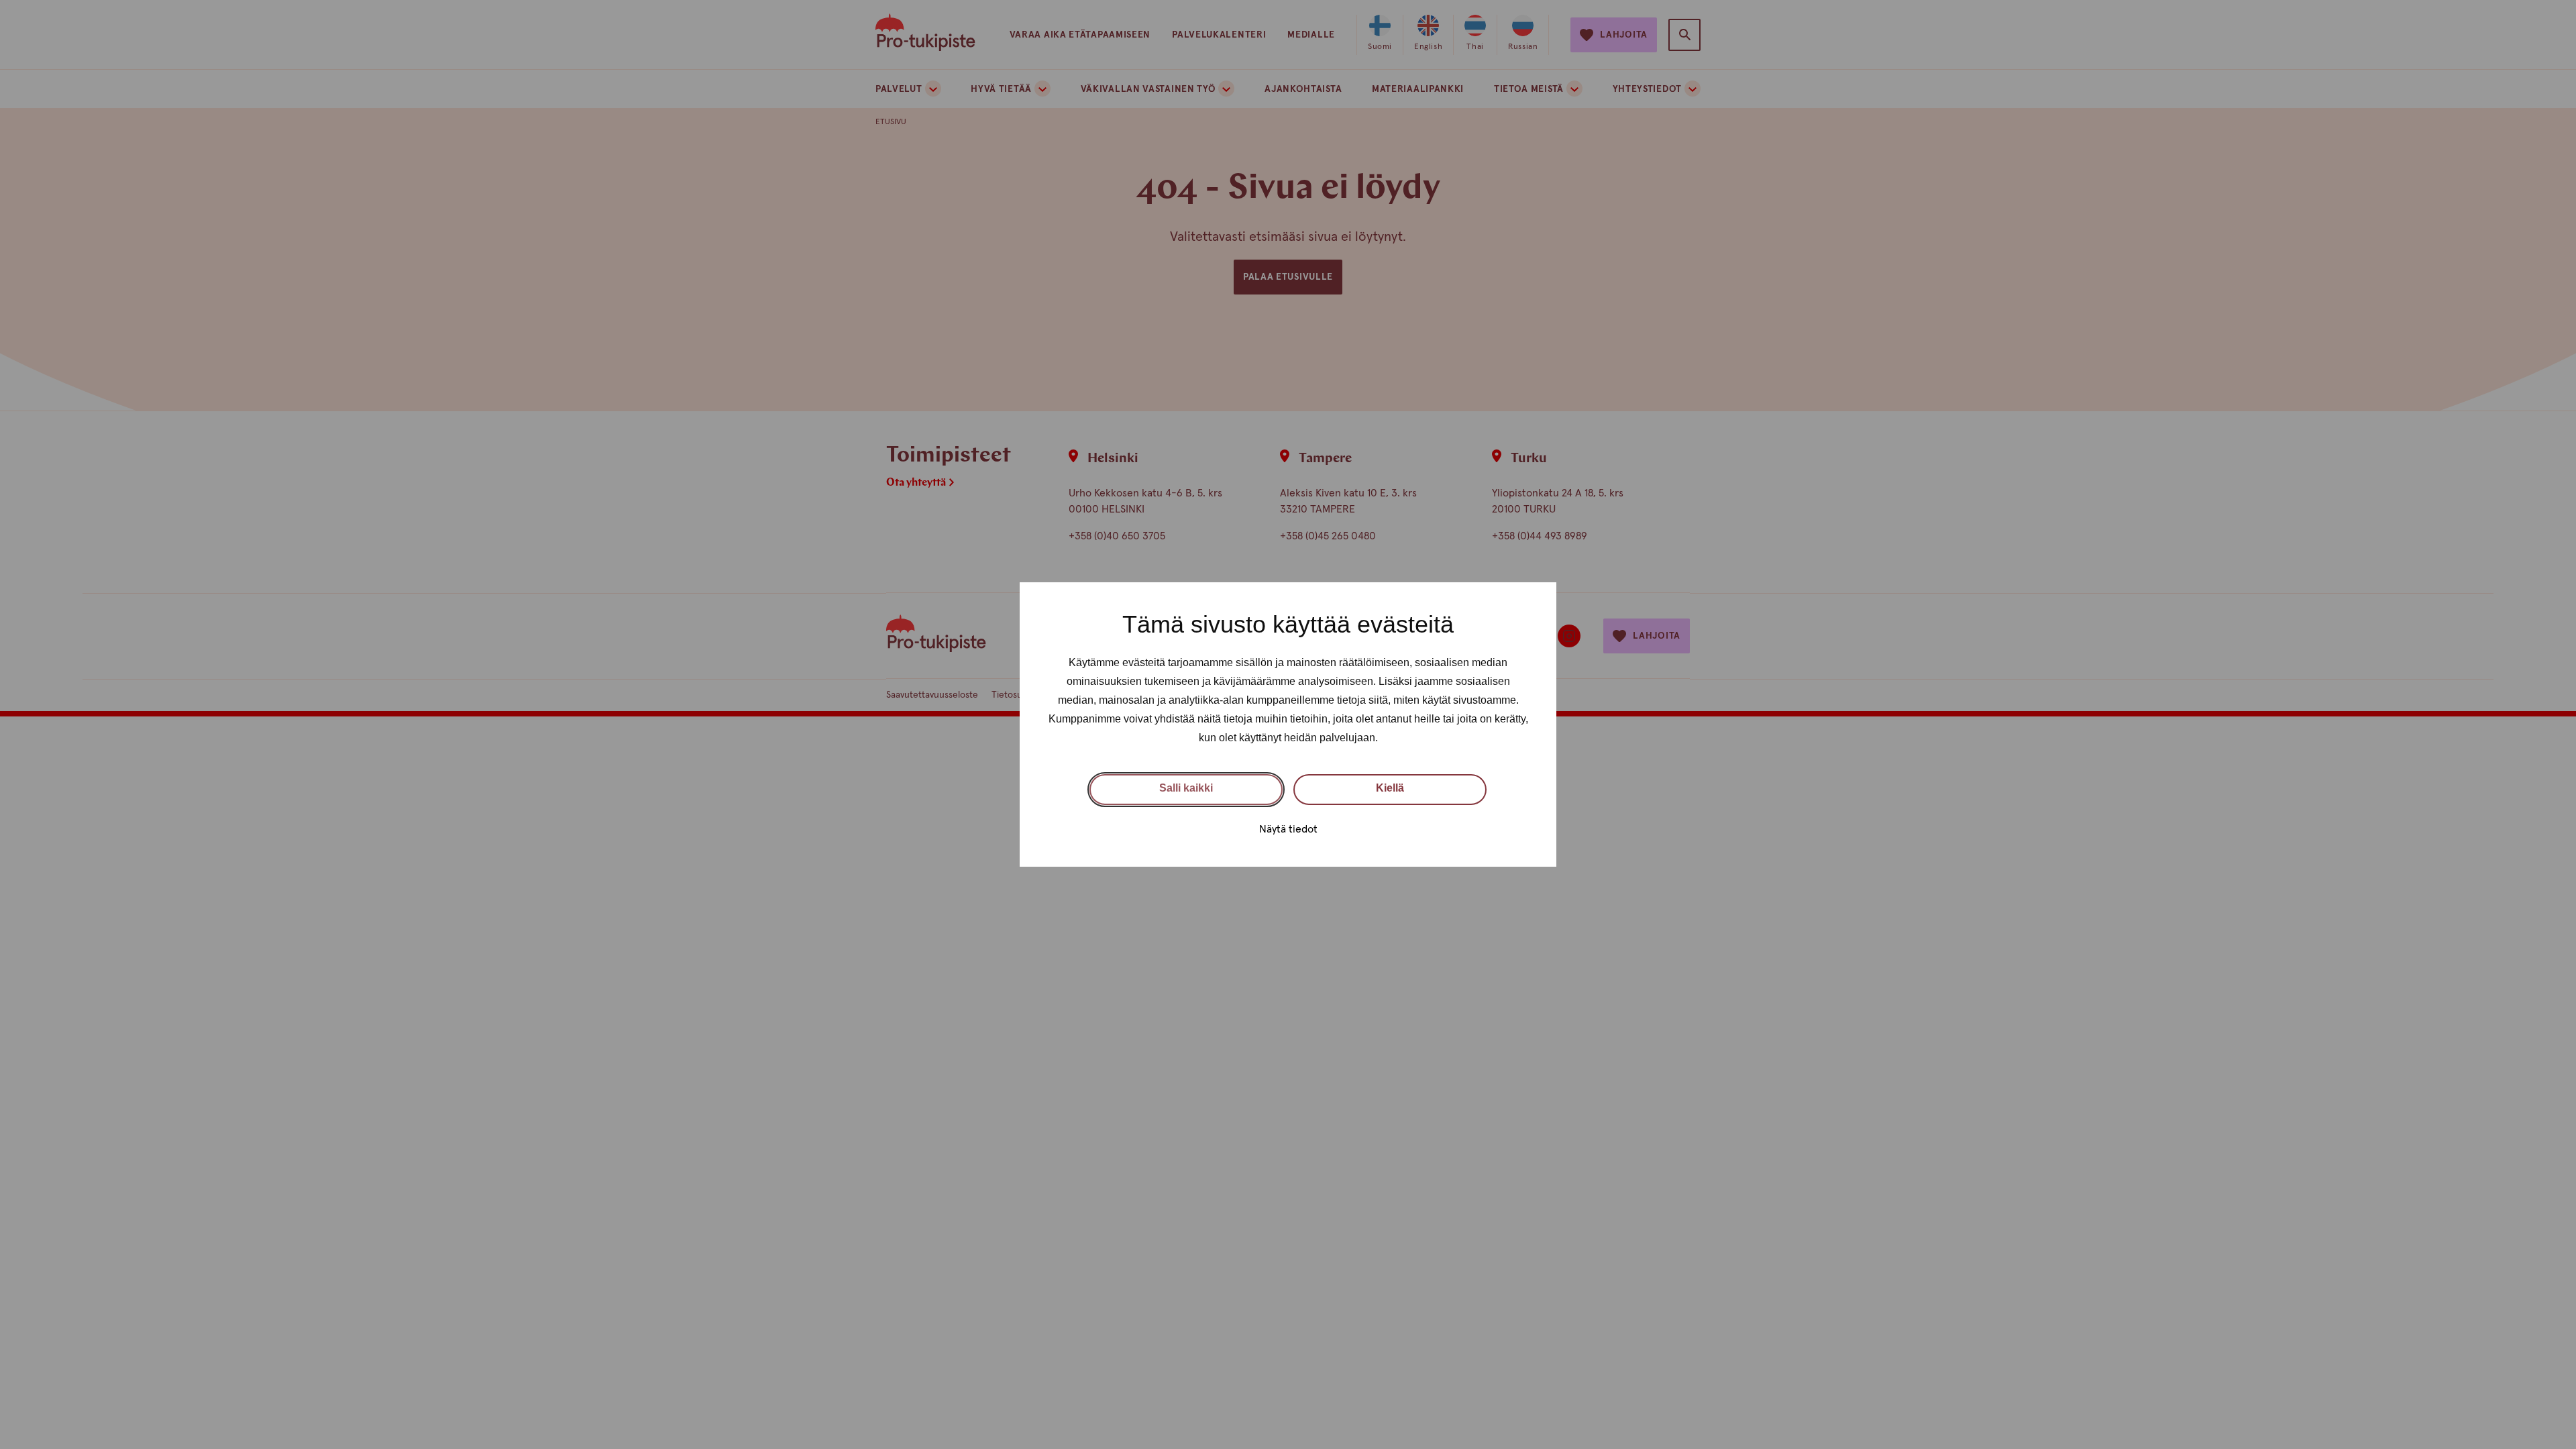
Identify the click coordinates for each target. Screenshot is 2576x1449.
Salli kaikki (1186, 788)
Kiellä (1390, 788)
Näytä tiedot (1288, 829)
